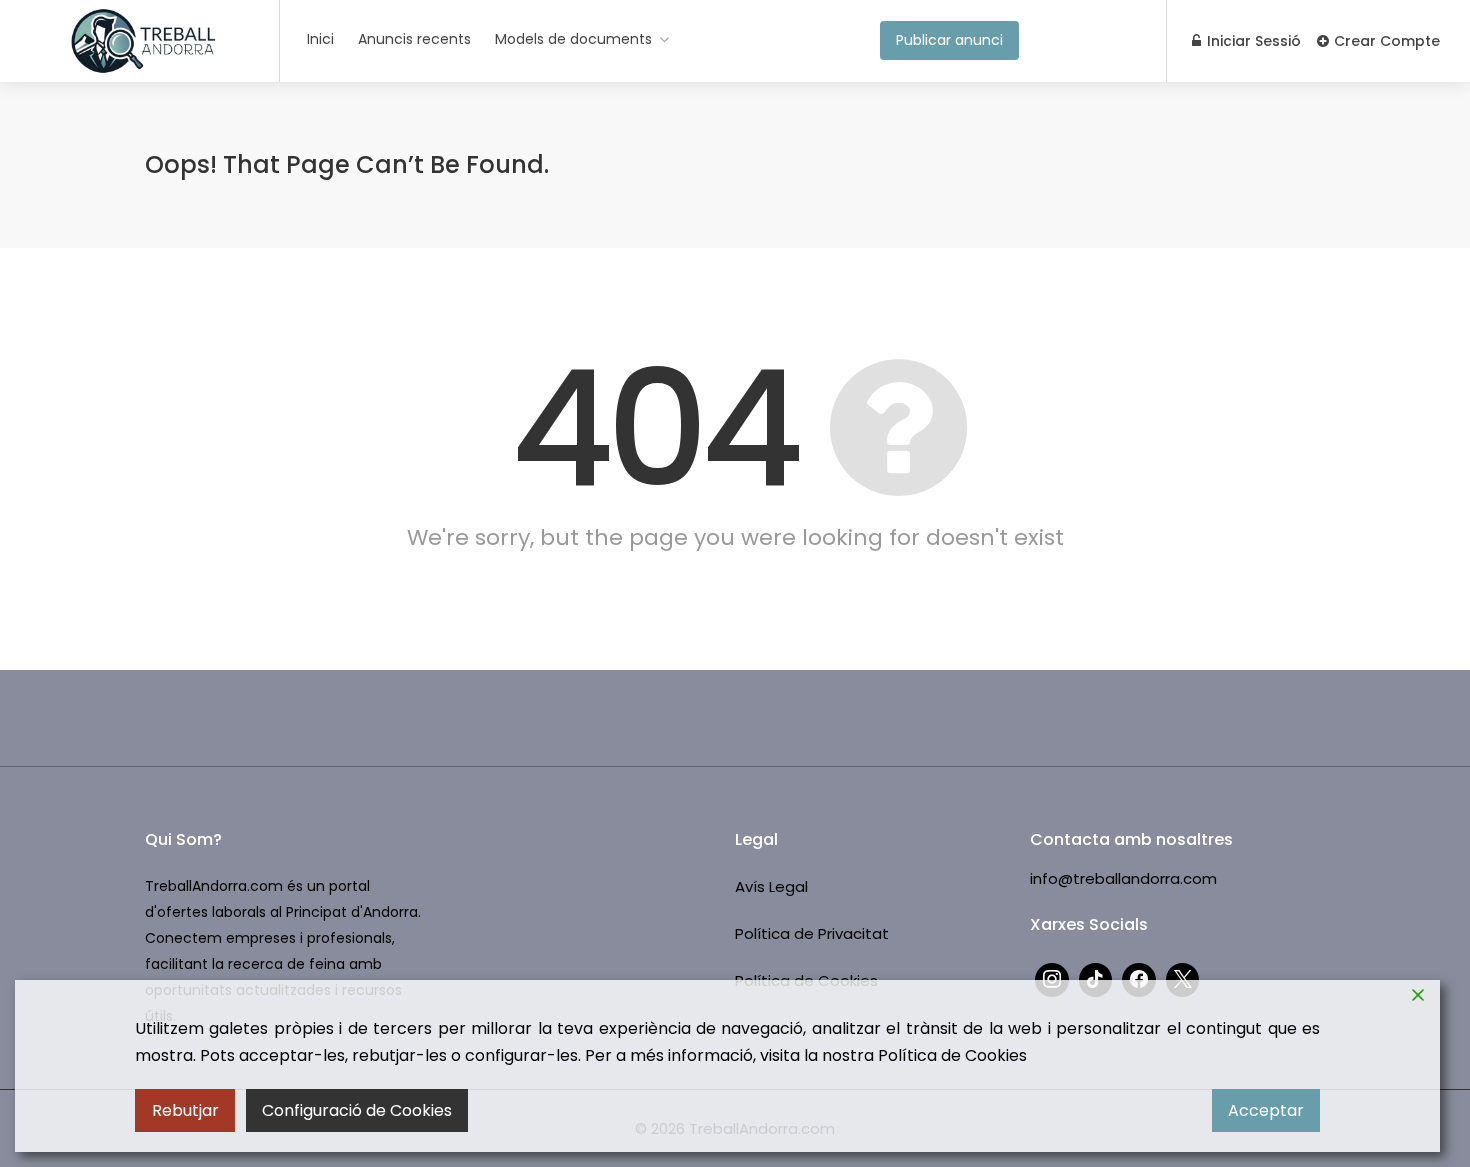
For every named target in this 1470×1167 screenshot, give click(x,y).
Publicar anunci (949, 40)
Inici (320, 39)
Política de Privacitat (812, 933)
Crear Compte (1385, 41)
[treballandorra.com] (144, 76)
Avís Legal (771, 886)
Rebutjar (185, 1110)
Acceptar (1266, 1110)
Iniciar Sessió (1252, 41)
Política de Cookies (952, 1055)
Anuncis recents (414, 39)
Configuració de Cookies (357, 1110)
